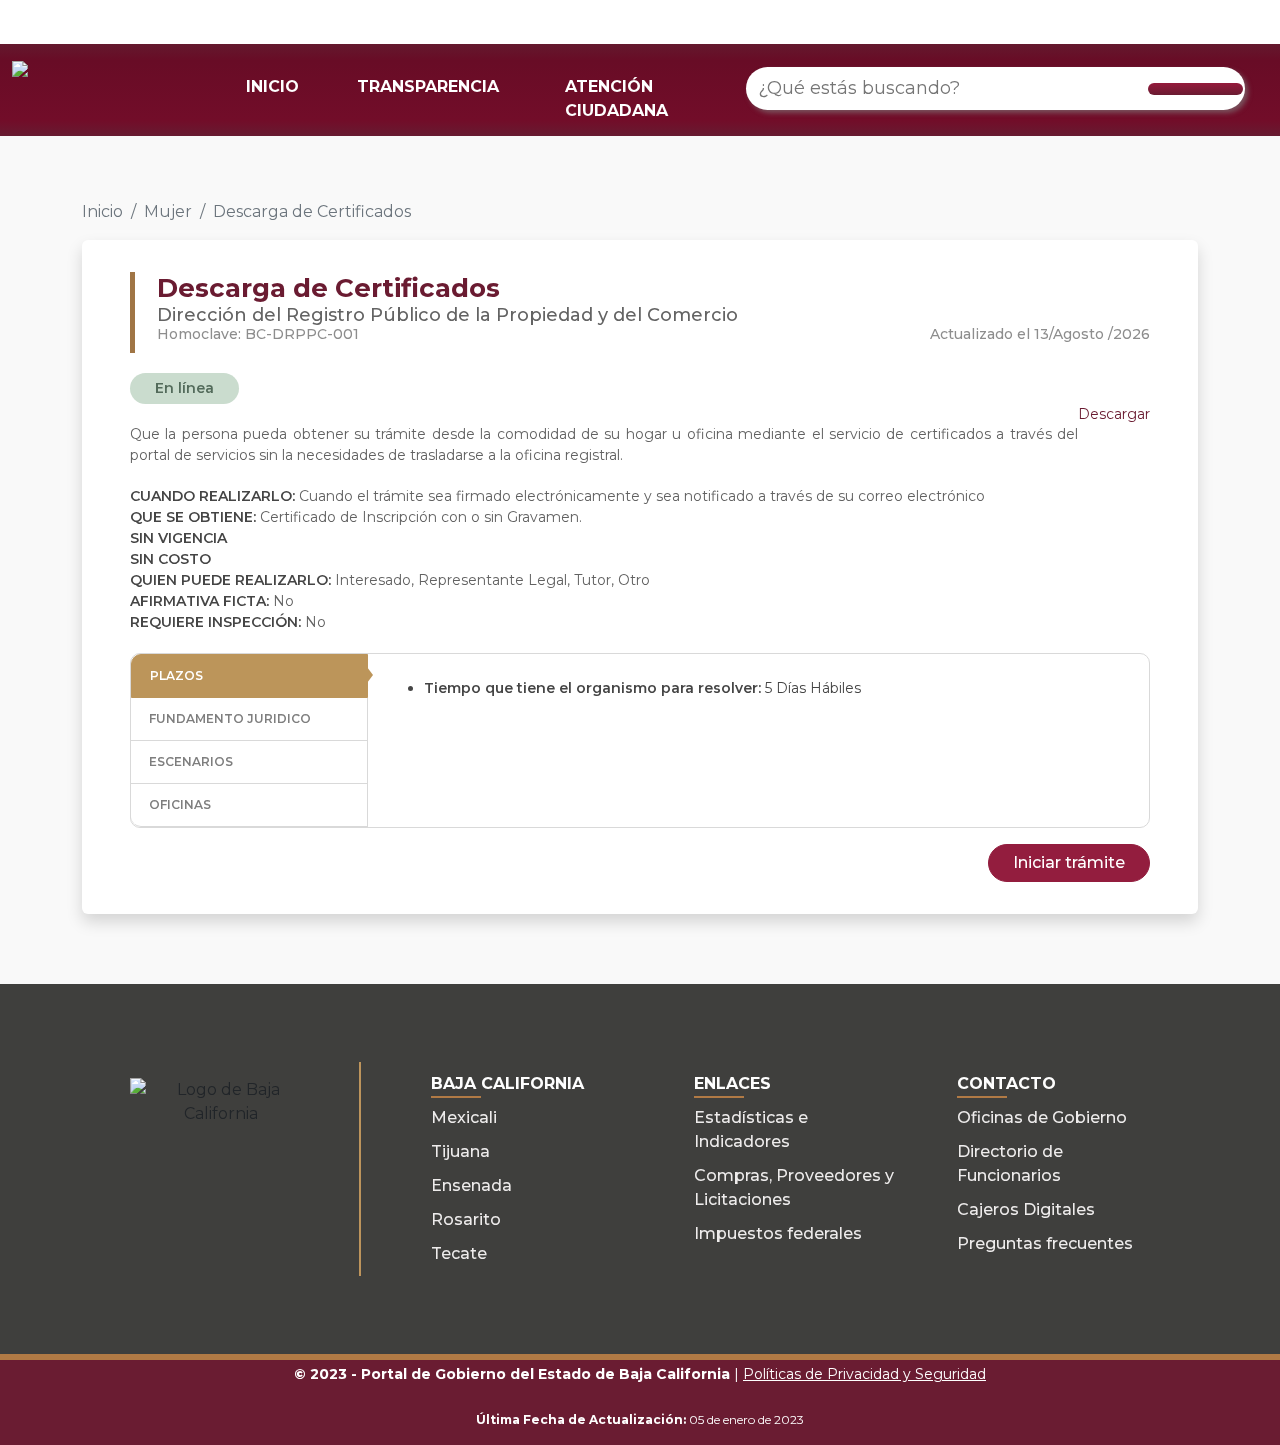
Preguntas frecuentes (1045, 1243)
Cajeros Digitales (1026, 1209)
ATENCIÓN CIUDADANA (616, 98)
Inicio (102, 211)
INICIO (272, 86)
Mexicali (464, 1117)
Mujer (168, 211)
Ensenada (471, 1185)
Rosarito (466, 1219)
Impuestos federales (778, 1233)
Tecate (459, 1253)
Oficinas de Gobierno (1042, 1117)
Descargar (1114, 414)
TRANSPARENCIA (428, 86)
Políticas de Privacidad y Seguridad (864, 1374)
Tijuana (460, 1151)
